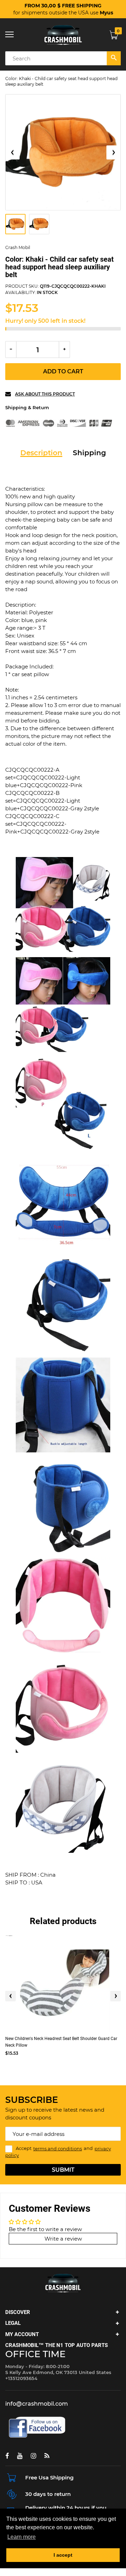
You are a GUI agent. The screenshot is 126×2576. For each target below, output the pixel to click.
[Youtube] (20, 2456)
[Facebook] (7, 2456)
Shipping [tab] (89, 453)
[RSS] (47, 2456)
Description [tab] (41, 453)
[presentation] (10, 1996)
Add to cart (63, 371)
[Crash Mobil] (63, 35)
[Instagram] (33, 2456)
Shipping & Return (27, 407)
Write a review (63, 2239)
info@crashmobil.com (37, 2404)
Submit (63, 2170)
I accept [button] (63, 2555)
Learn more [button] (22, 2537)
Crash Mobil (18, 247)
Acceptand (58, 2152)
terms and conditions (58, 2149)
